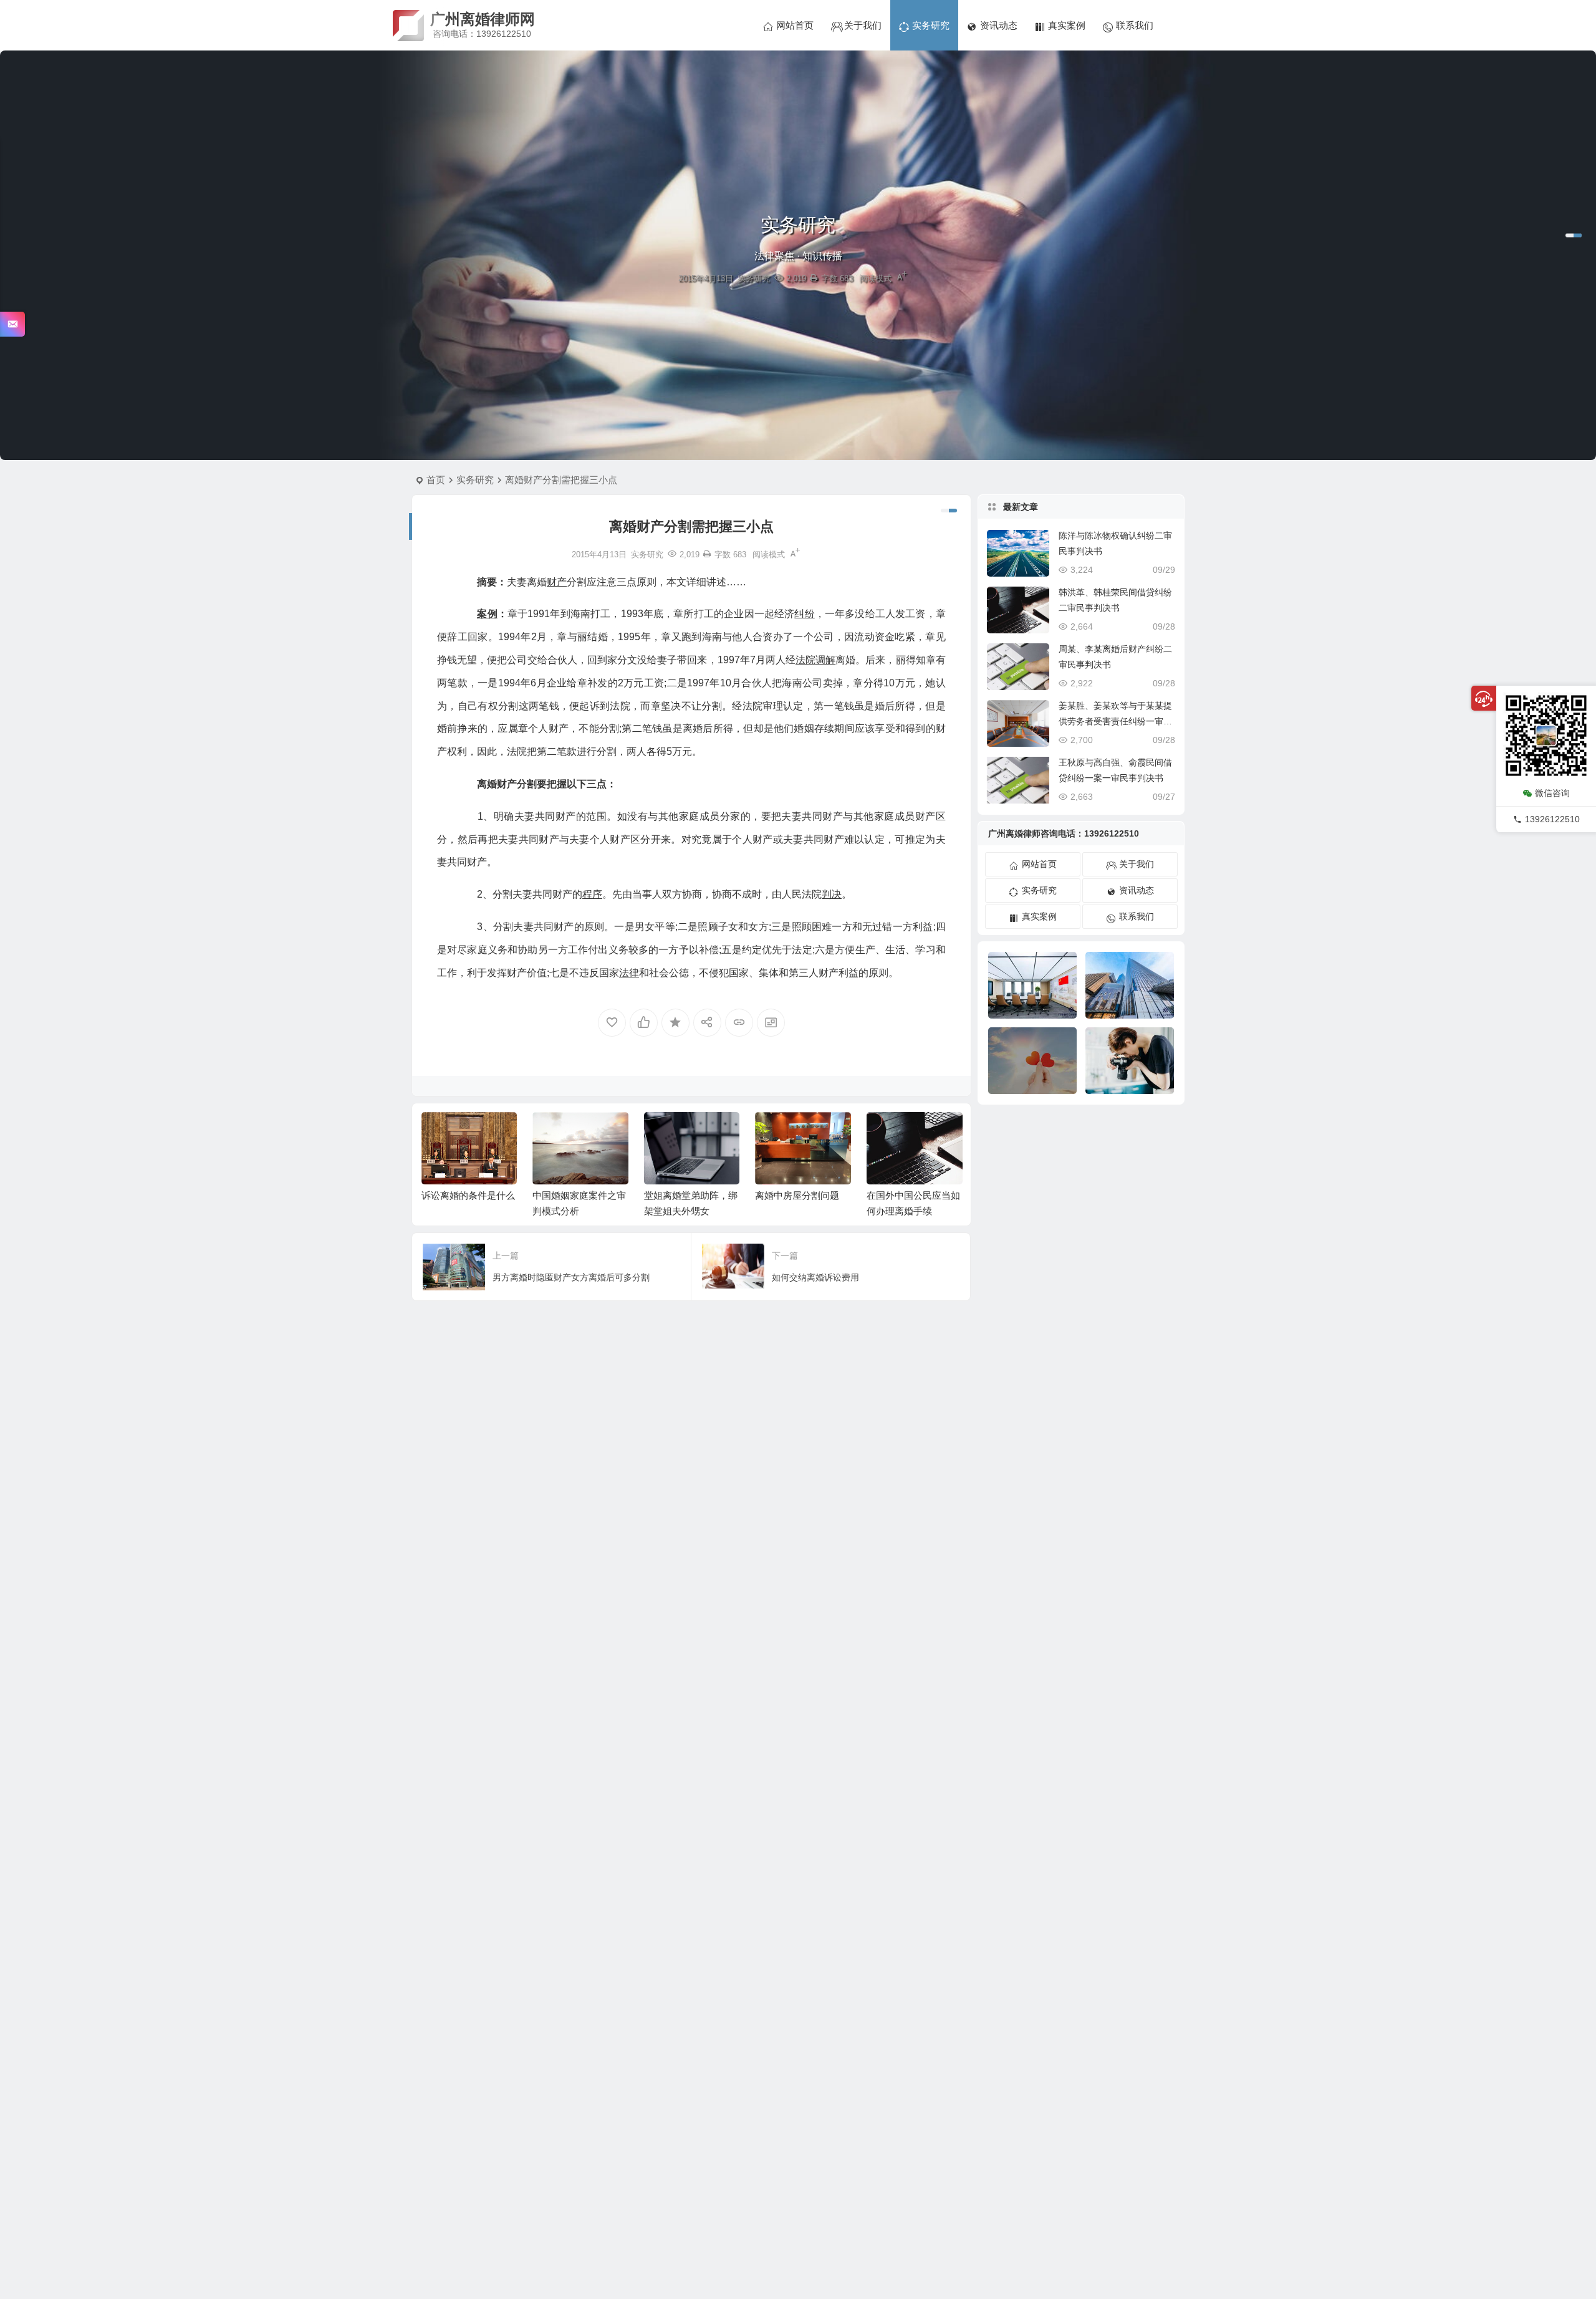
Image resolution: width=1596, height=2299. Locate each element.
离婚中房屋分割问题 (797, 1195)
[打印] (814, 278)
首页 (436, 480)
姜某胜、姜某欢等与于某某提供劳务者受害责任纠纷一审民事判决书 (1115, 721)
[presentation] (890, 1132)
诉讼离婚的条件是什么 (468, 1195)
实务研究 (754, 278)
